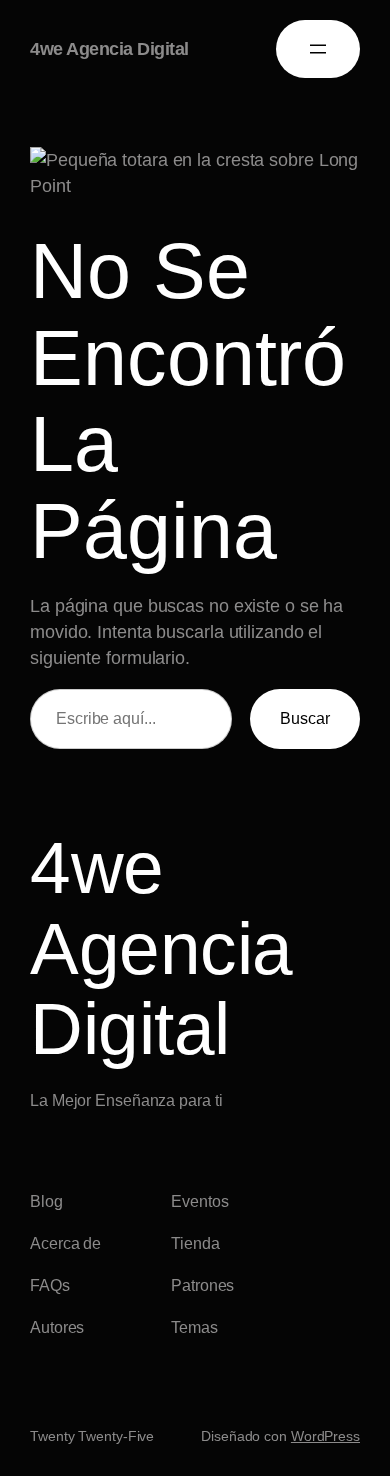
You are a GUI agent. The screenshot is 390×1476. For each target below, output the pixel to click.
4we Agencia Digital (109, 48)
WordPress (325, 1436)
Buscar (305, 718)
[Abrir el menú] (318, 49)
